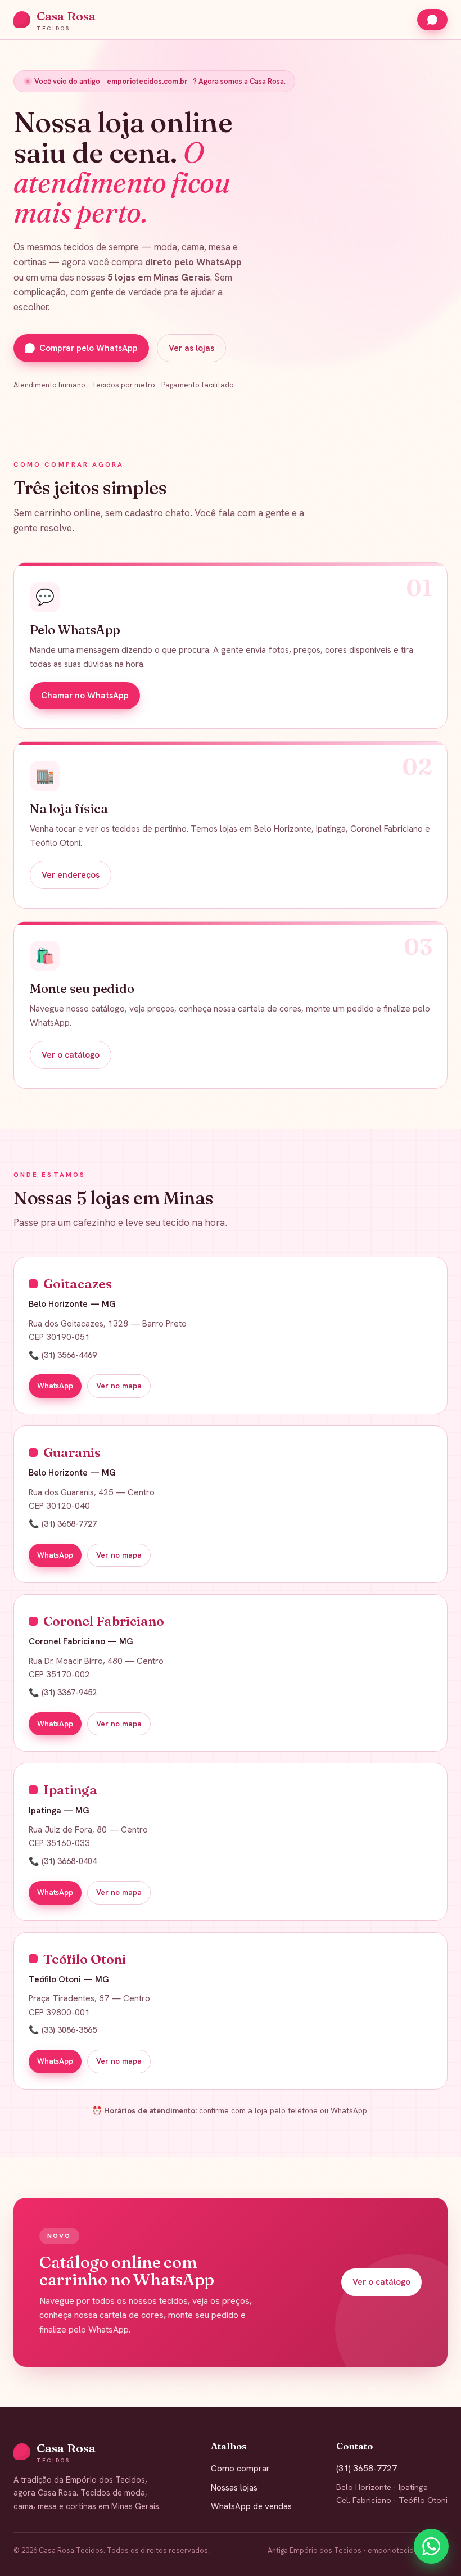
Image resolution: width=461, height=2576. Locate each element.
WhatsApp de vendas (251, 2506)
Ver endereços (71, 875)
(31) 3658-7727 (367, 2469)
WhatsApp (55, 1386)
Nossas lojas (234, 2488)
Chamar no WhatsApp (85, 696)
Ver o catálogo (71, 1055)
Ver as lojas (191, 348)
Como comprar (240, 2469)
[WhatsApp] (431, 2546)
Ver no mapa (119, 1386)
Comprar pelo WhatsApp (89, 348)
